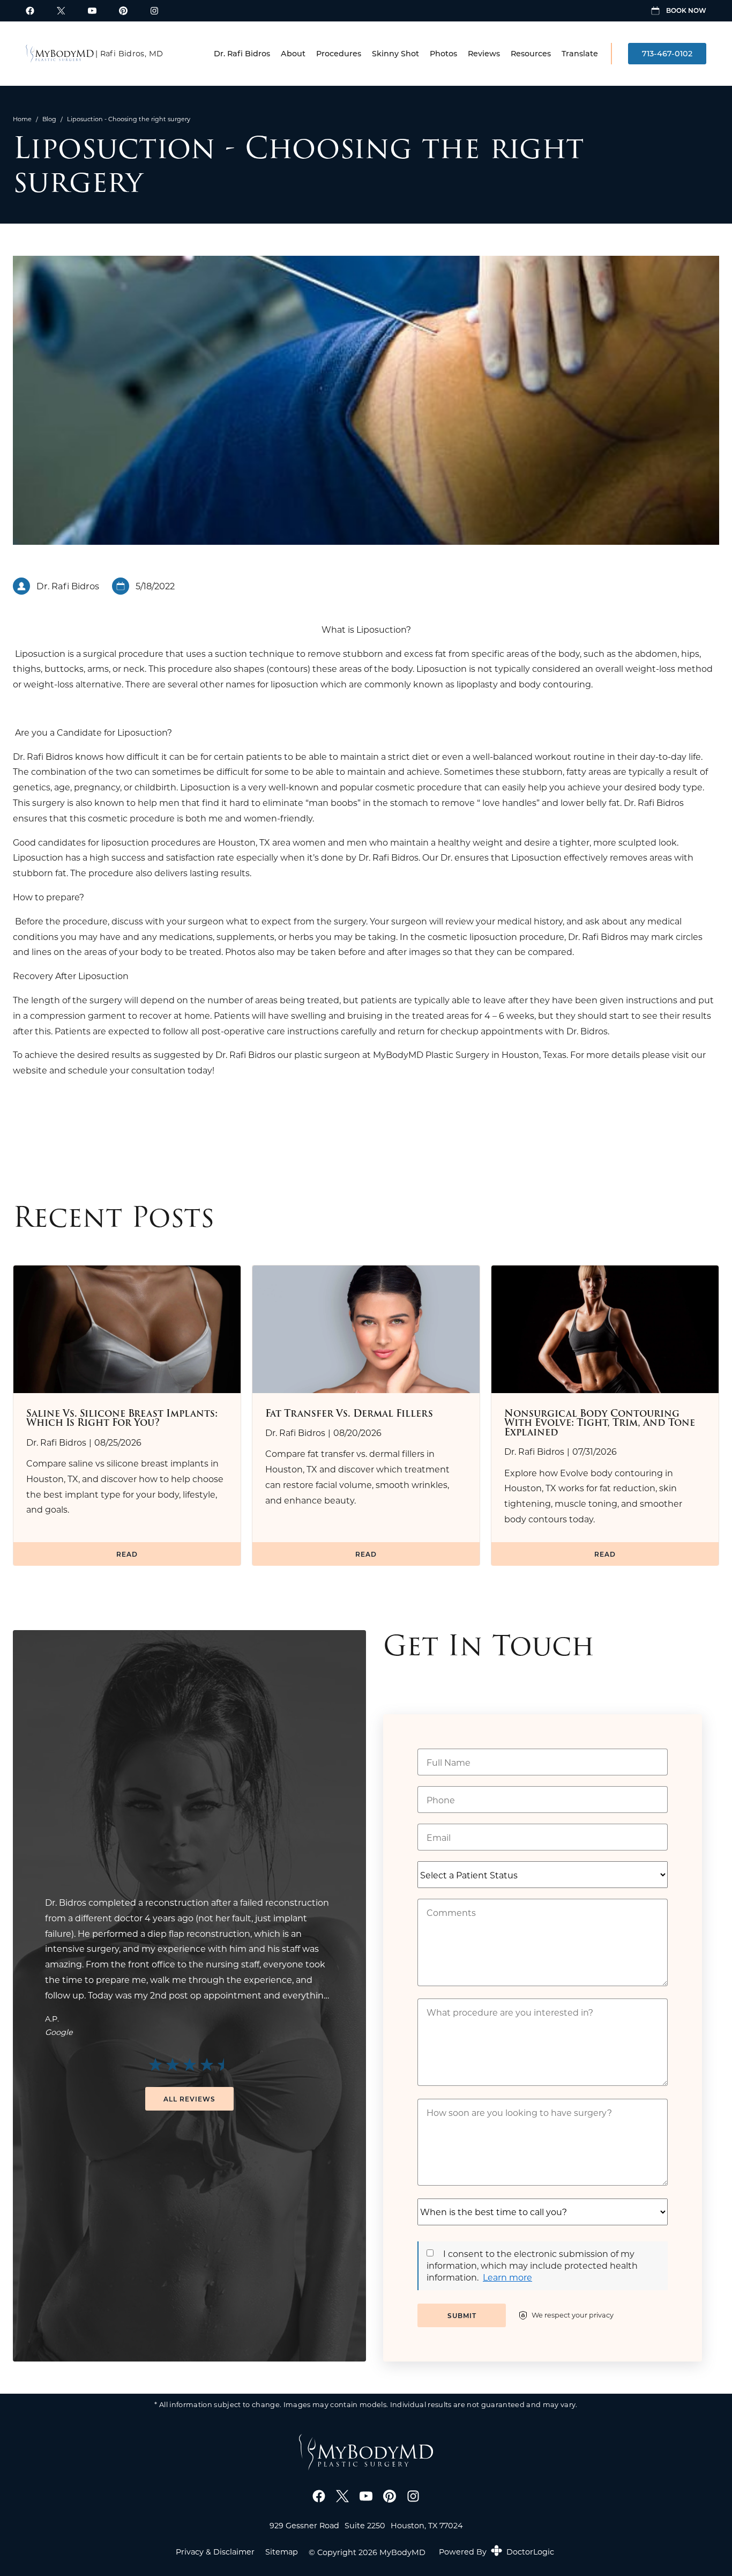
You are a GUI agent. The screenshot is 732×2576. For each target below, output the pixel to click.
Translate (580, 53)
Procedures (339, 53)
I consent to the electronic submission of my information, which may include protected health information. (532, 2266)
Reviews (484, 53)
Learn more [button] (507, 2277)
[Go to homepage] (60, 54)
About (293, 53)
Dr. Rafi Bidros (242, 53)
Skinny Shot (395, 53)
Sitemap (282, 2552)
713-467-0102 (667, 53)
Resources (531, 53)
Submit (462, 2315)
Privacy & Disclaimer (215, 2552)
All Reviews (189, 2099)
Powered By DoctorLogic (496, 2552)
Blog (49, 119)
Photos (443, 53)
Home (22, 119)
